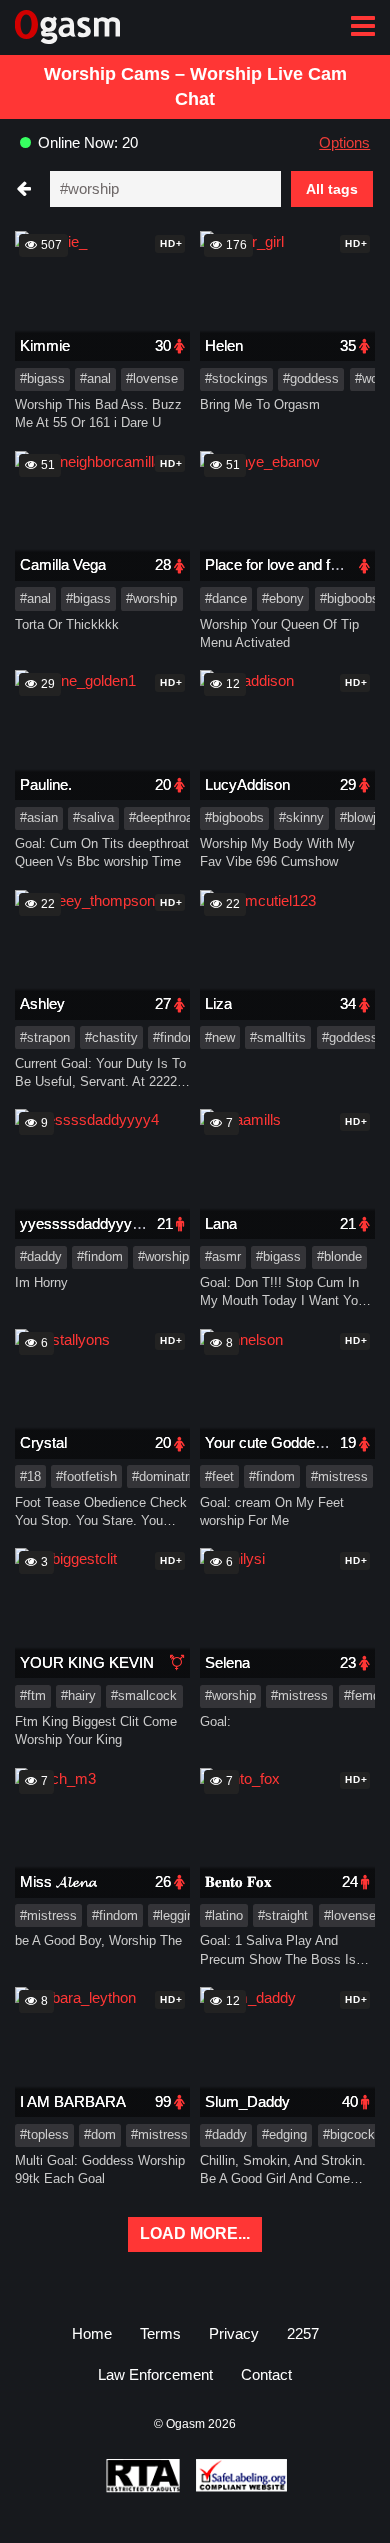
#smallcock (144, 1695)
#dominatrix (165, 1476)
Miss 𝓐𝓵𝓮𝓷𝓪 (58, 1881)
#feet (219, 1476)
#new (220, 1037)
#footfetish (86, 1476)
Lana (221, 1223)
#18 (30, 1476)
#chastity (111, 1037)
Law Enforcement (155, 2374)
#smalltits (278, 1037)
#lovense (152, 378)
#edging (284, 2134)
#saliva (93, 817)
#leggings (180, 1915)
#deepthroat (163, 817)
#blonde (339, 1256)
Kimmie (45, 345)
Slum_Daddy (247, 2101)
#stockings (236, 378)
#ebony (283, 598)
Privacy (234, 2333)
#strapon (45, 1037)
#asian (39, 817)
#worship (151, 598)
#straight (283, 1915)
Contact (266, 2374)
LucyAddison (247, 784)
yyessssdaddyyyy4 (84, 1223)
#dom (100, 2134)
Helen (224, 345)
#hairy (78, 1695)
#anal (95, 378)
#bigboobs (349, 598)
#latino (224, 1915)
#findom (176, 1037)
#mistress (339, 1476)
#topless (44, 2134)
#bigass (42, 378)
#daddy (41, 1256)
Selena (227, 1662)
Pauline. (46, 784)
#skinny (301, 817)
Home (92, 2333)
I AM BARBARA (73, 2101)
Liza (218, 1003)
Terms (160, 2333)
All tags (332, 189)
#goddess (311, 378)
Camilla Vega (63, 564)
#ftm (33, 1695)
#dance (226, 598)
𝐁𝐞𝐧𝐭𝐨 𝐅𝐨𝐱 (238, 1881)
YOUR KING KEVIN (87, 1662)
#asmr (223, 1256)
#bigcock (349, 2134)
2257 (303, 2333)
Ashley (42, 1003)
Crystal (43, 1442)
